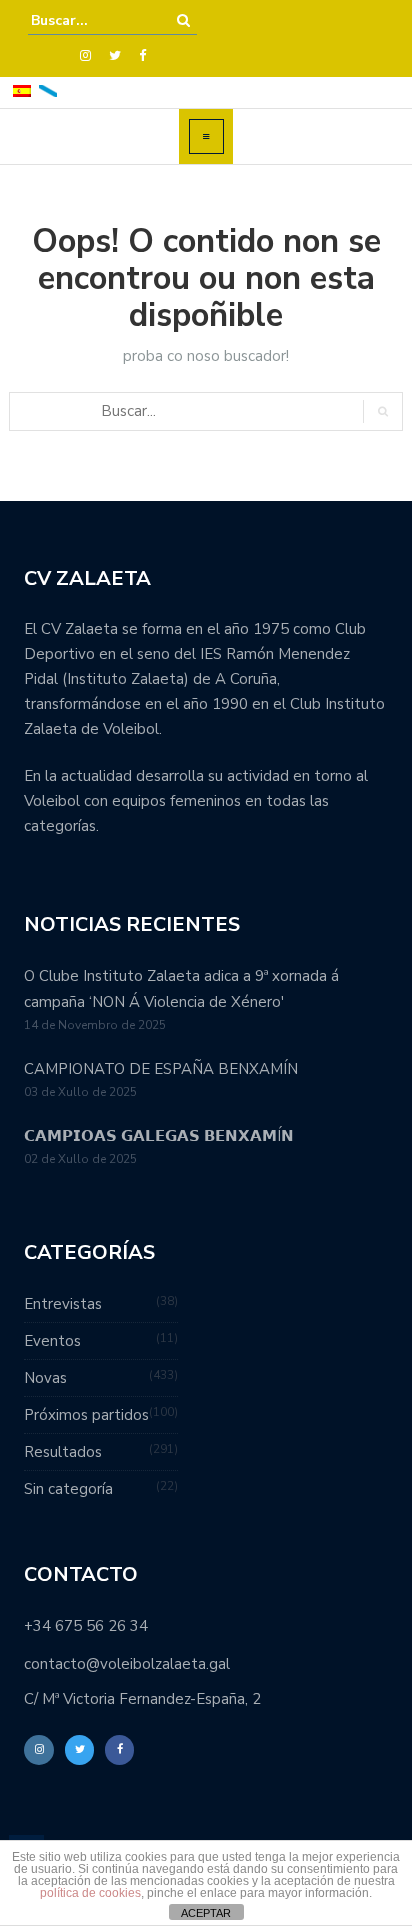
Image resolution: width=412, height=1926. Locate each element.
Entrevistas (63, 1304)
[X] (115, 56)
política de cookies (90, 1893)
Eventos (52, 1341)
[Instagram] (85, 56)
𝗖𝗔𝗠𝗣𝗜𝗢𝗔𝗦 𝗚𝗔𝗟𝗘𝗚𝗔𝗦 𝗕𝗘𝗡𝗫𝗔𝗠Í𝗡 (159, 1136)
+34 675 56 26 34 (86, 1626)
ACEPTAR (206, 1913)
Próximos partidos (86, 1415)
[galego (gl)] (48, 89)
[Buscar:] (92, 20)
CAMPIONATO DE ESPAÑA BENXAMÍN (161, 1069)
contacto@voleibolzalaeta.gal (127, 1664)
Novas (45, 1378)
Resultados (63, 1452)
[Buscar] (183, 20)
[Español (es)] (22, 89)
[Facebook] (142, 56)
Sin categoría (68, 1489)
